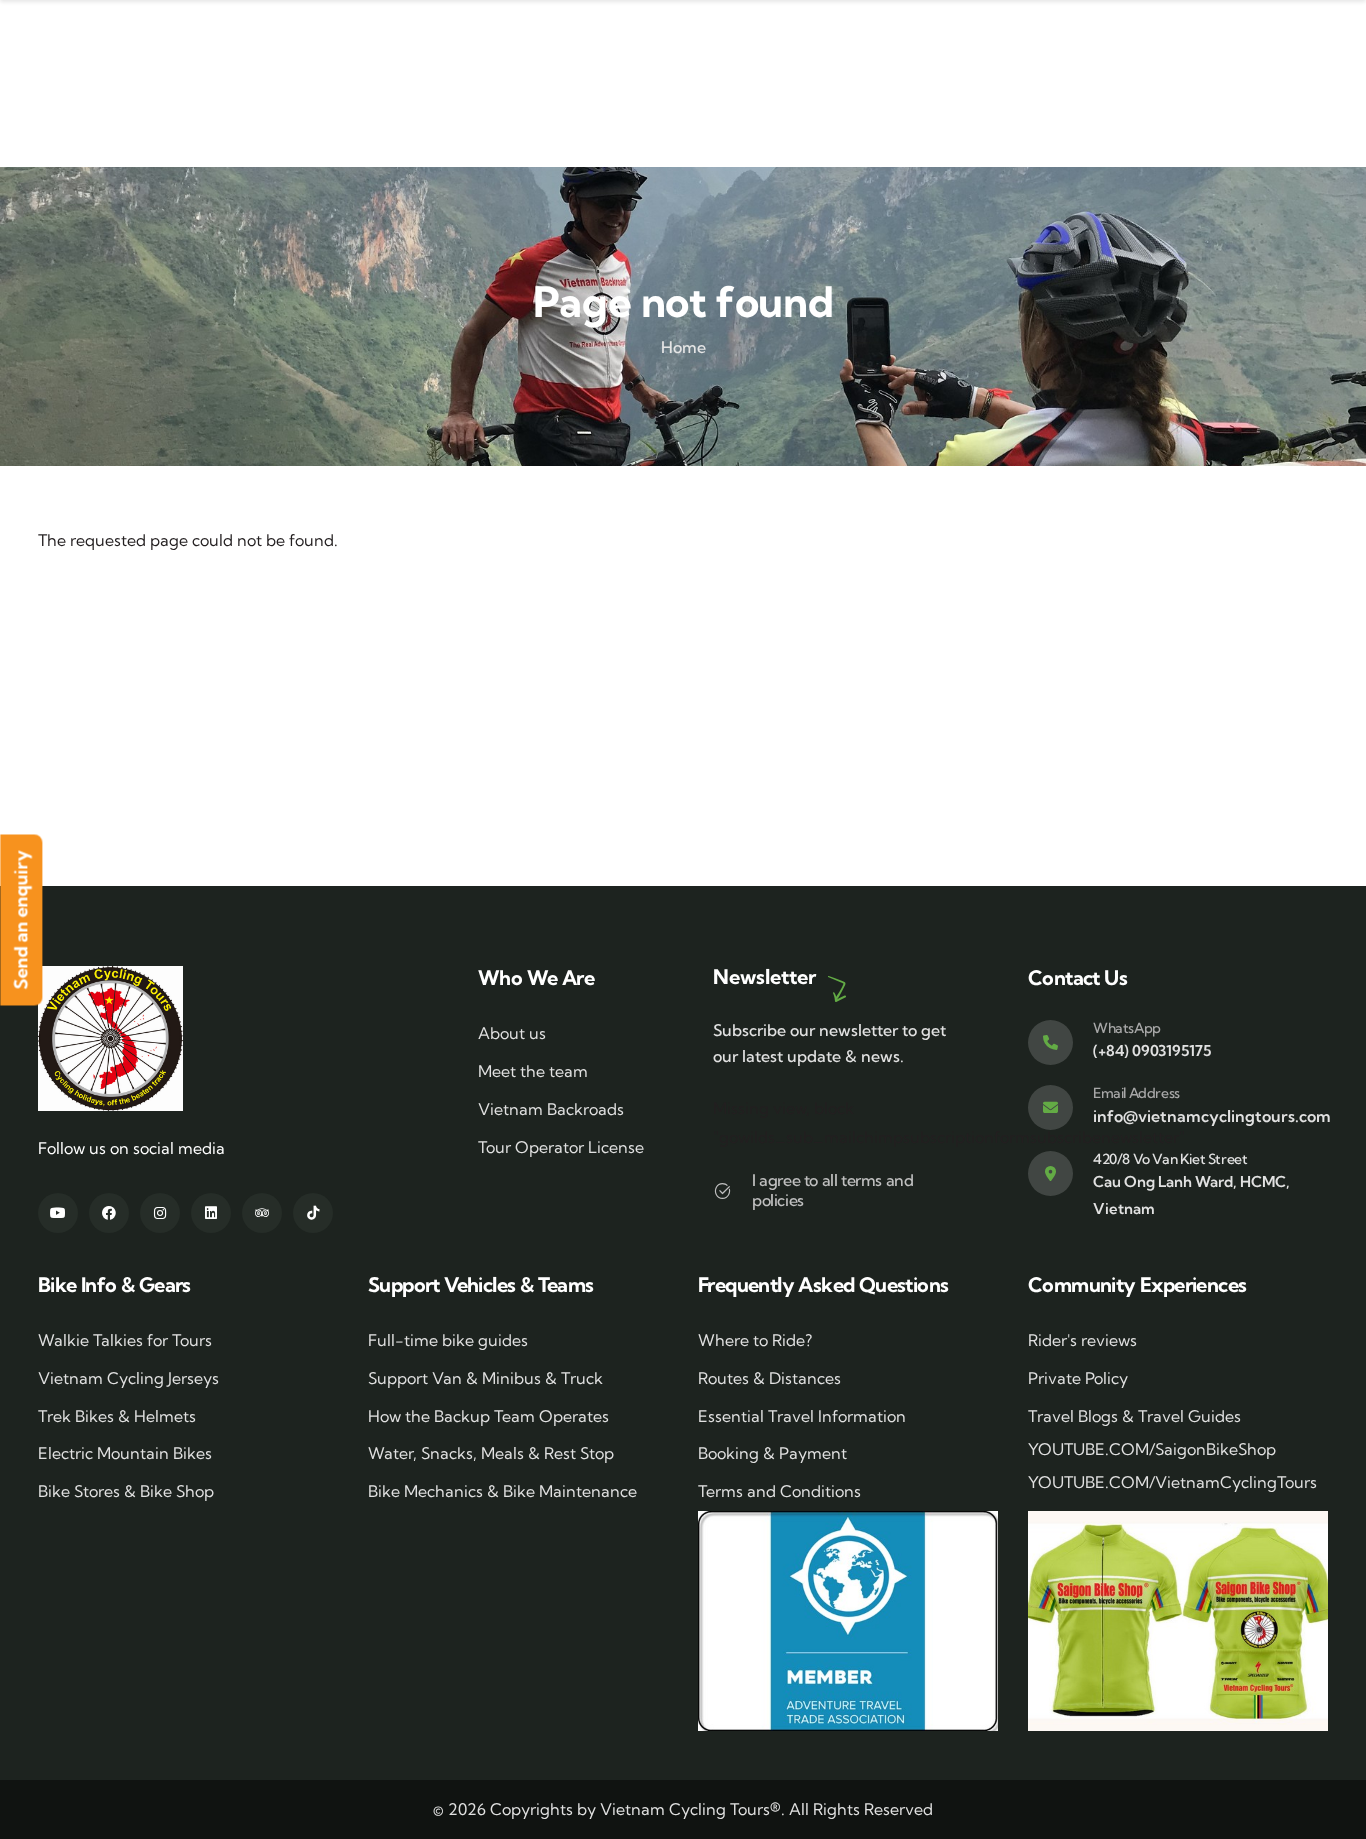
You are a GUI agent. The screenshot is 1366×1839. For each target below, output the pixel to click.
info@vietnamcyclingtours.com (1212, 1116)
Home (683, 347)
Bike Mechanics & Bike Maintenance (502, 1491)
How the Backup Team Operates (488, 1416)
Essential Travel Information (802, 1416)
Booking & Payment (772, 1453)
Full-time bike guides (448, 1340)
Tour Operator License (561, 1147)
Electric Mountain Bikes (125, 1453)
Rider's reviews (1082, 1340)
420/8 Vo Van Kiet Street (1170, 1159)
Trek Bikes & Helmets (117, 1416)
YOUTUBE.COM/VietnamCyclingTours (1172, 1482)
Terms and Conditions (779, 1491)
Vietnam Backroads (551, 1109)
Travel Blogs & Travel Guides (1134, 1416)
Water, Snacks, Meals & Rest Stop (491, 1453)
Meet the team (533, 1071)
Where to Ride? (755, 1340)
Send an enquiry (20, 919)
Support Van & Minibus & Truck (485, 1378)
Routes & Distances (769, 1378)
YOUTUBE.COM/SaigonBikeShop (1152, 1449)
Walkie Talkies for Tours (125, 1340)
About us (512, 1033)
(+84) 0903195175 (1152, 1050)
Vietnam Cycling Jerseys (128, 1378)
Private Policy (1078, 1378)
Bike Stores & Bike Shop (126, 1491)
